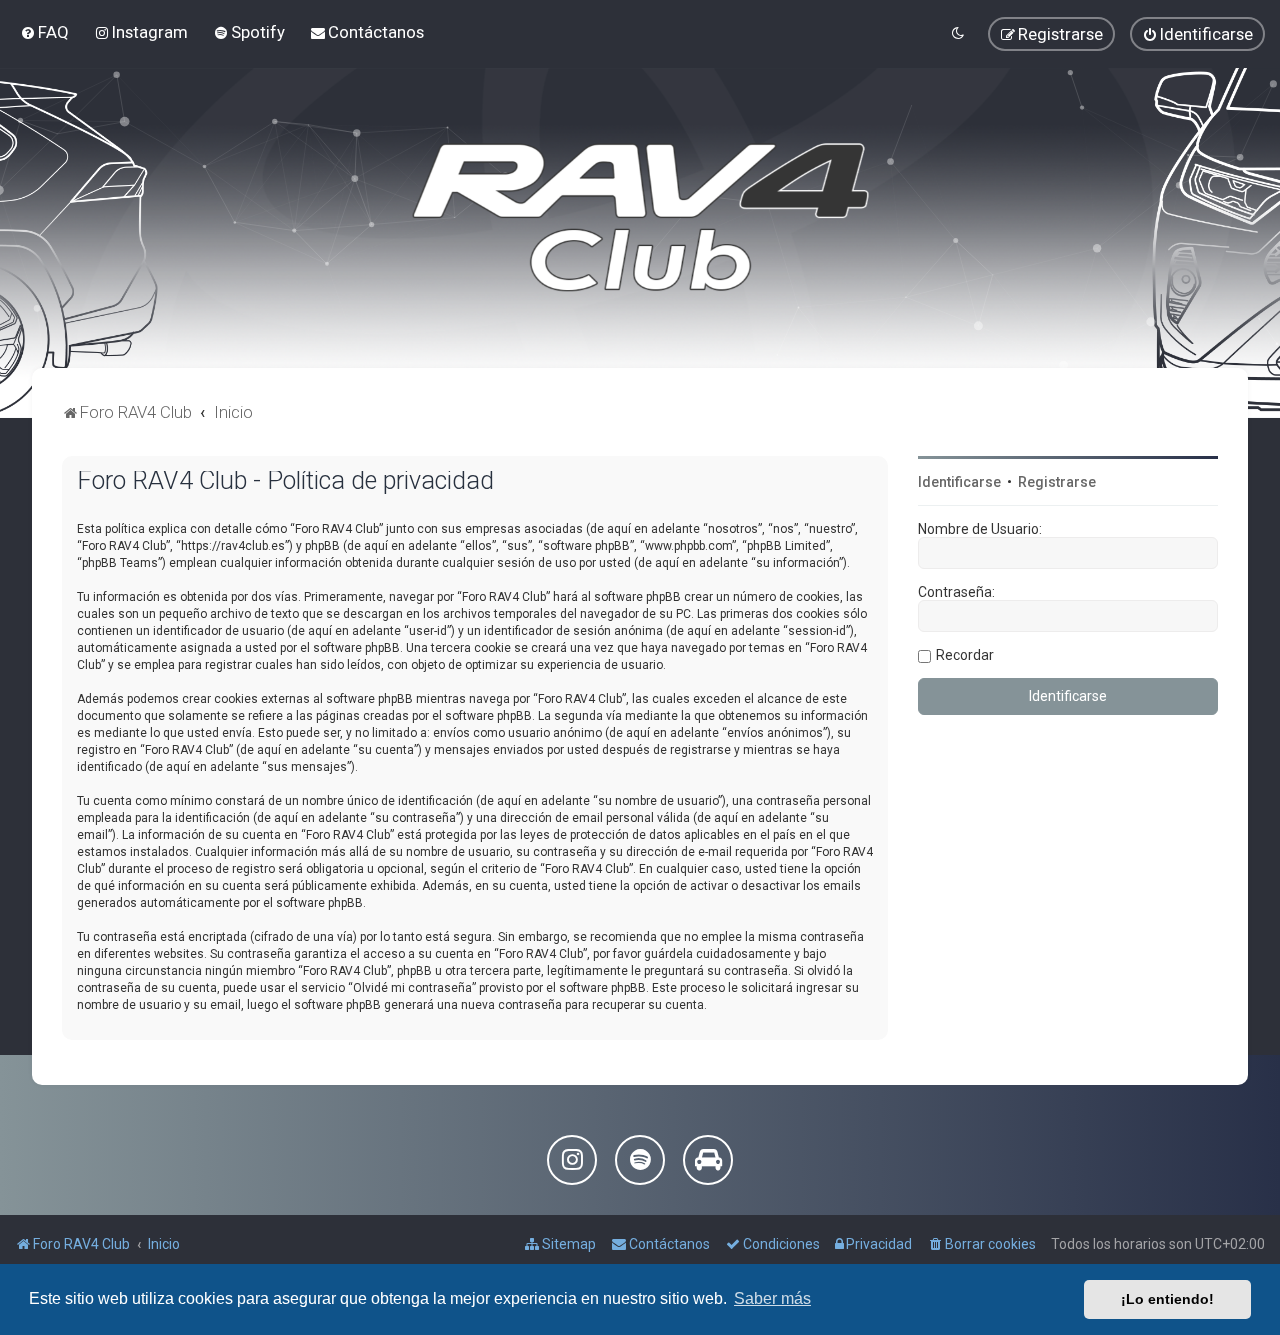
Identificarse (959, 482)
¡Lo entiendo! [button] (1167, 1299)
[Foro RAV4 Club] (640, 218)
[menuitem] (44, 32)
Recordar (965, 655)
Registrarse (1057, 482)
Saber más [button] (772, 1298)
